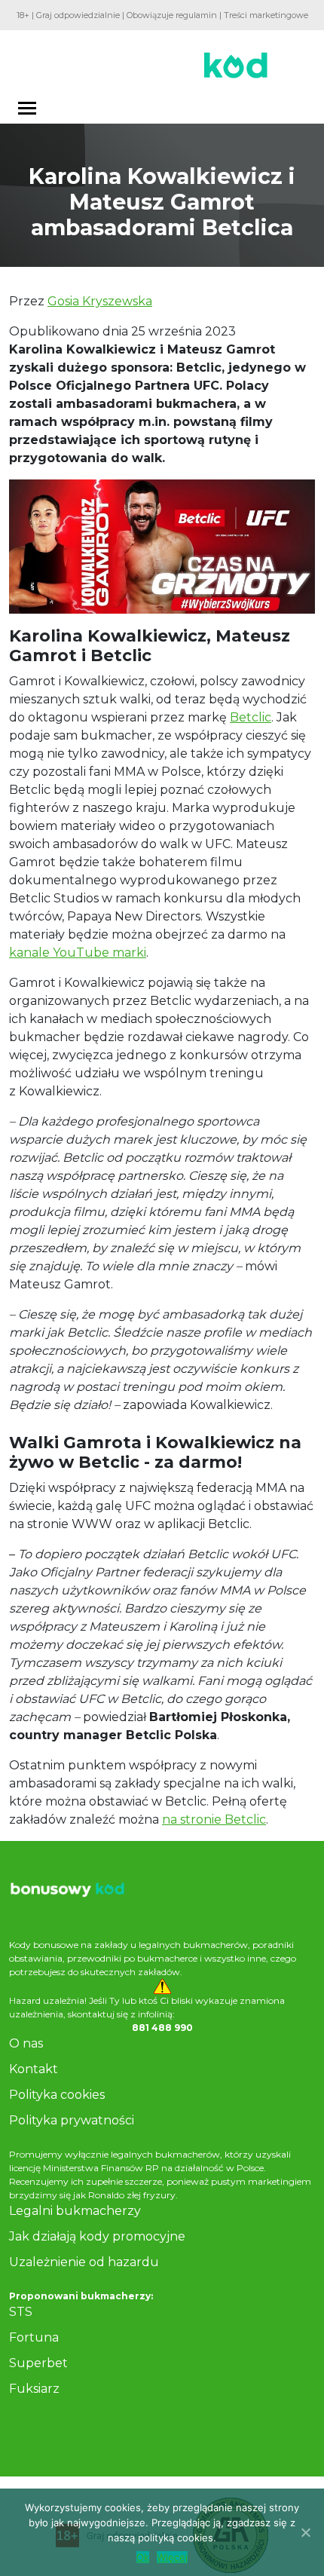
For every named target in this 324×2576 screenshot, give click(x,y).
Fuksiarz (34, 2389)
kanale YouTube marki (78, 953)
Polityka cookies (57, 2095)
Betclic (251, 717)
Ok (143, 2557)
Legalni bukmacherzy (75, 2211)
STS (21, 2312)
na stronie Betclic (214, 1819)
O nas (26, 2043)
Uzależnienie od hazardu (84, 2262)
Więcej (172, 2557)
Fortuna (34, 2337)
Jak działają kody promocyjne (97, 2236)
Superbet (38, 2363)
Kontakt (34, 2069)
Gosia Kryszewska (100, 301)
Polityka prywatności (72, 2120)
